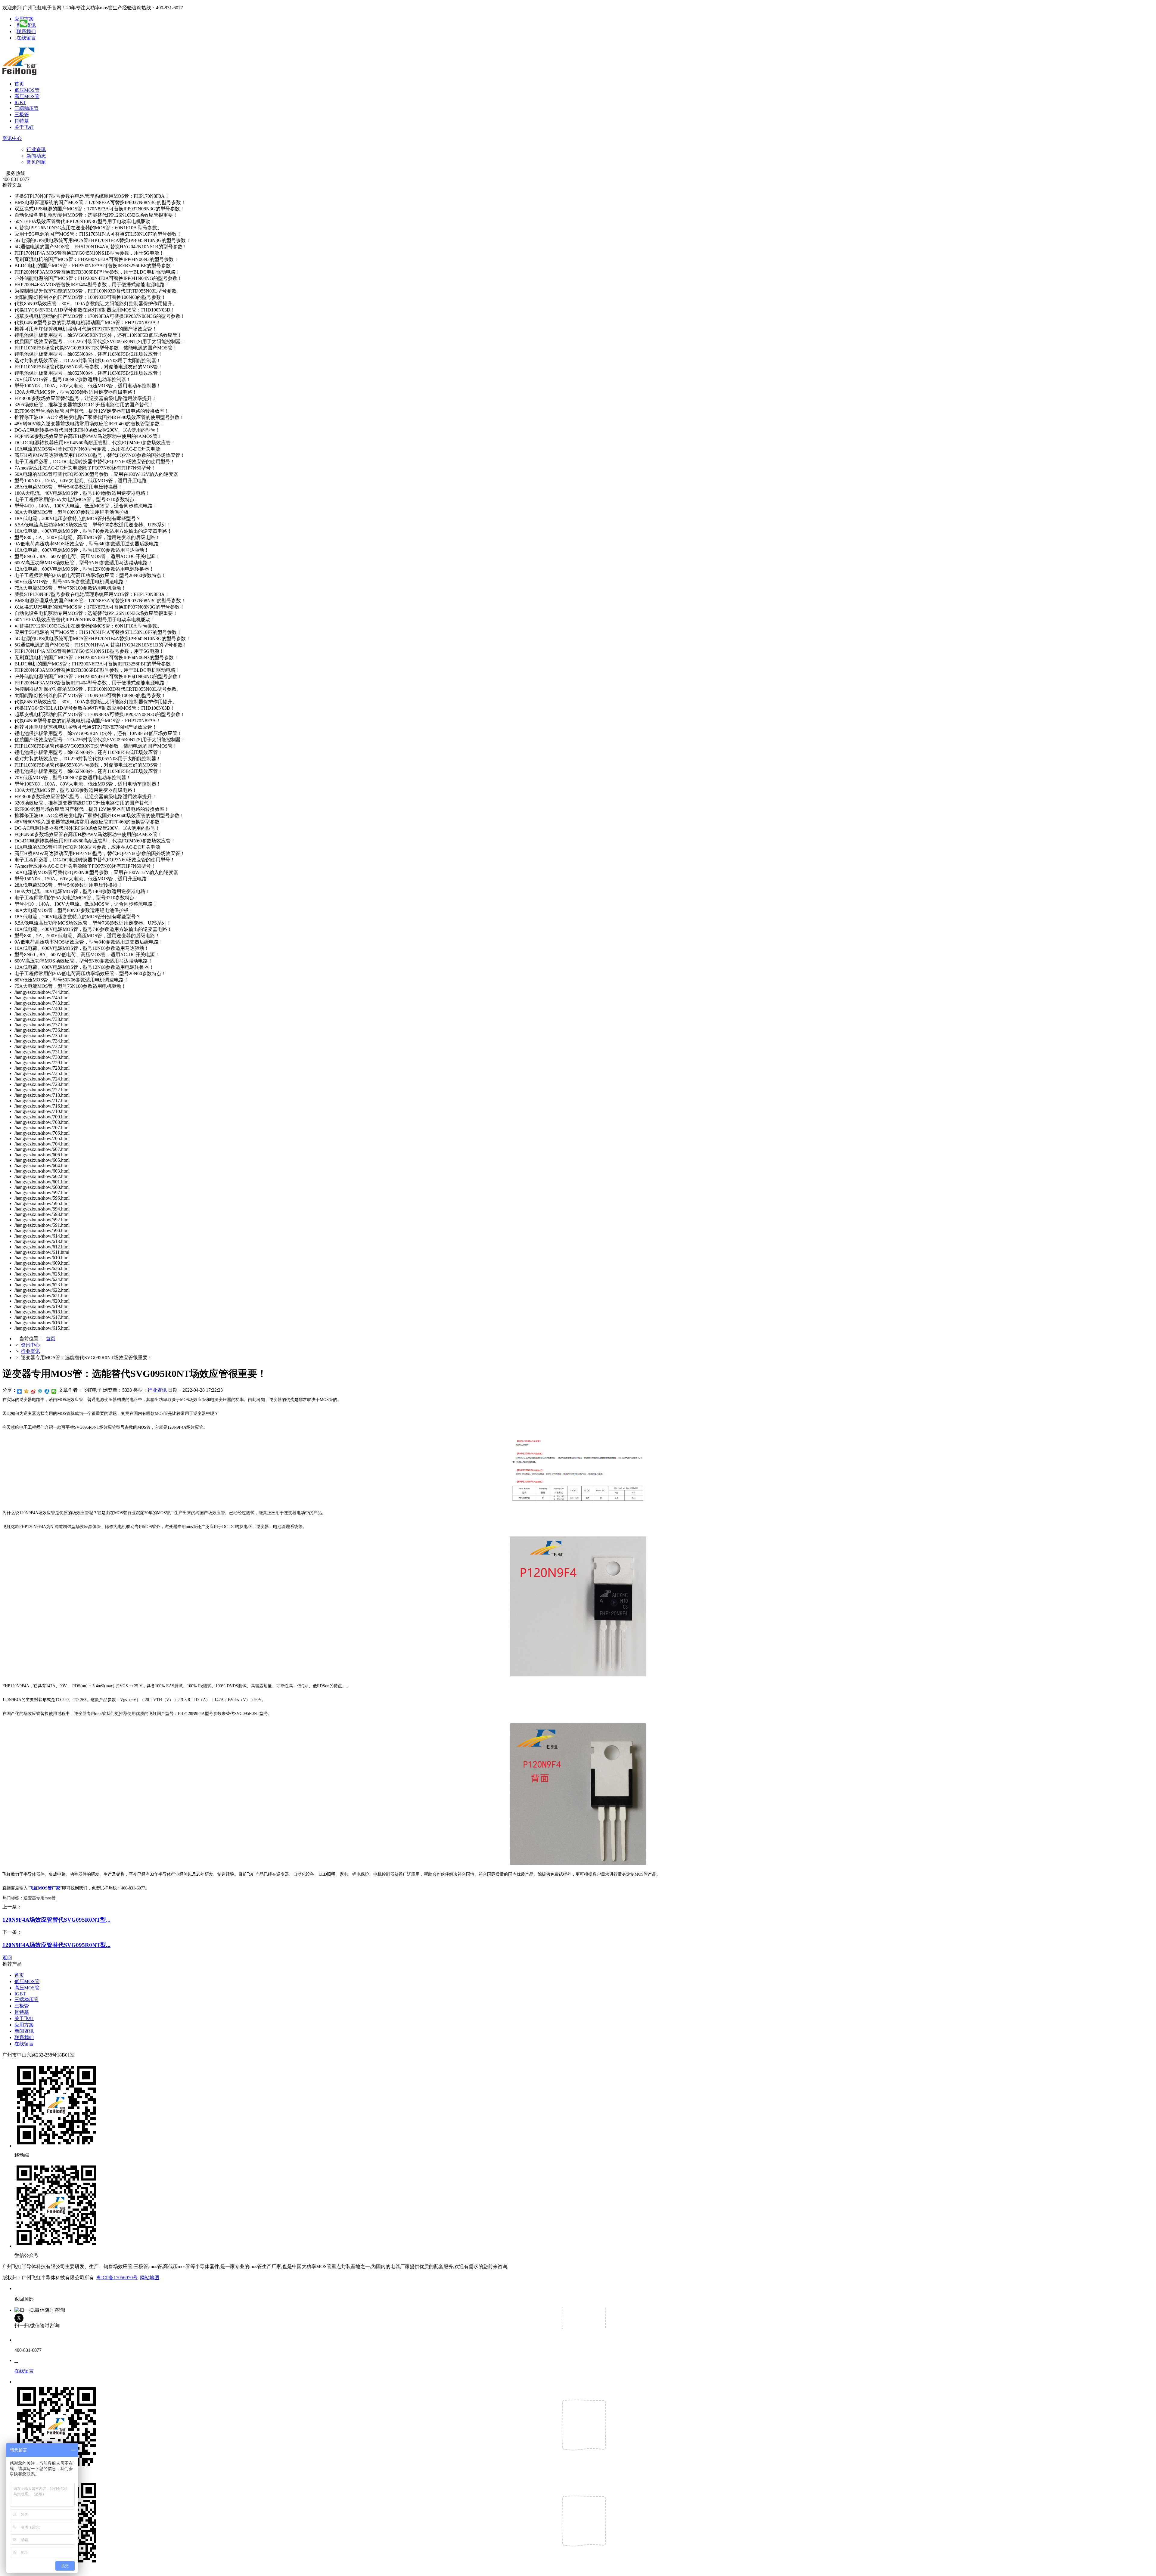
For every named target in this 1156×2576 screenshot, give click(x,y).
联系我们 (26, 31)
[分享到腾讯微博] (40, 1391)
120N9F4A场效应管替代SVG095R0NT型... (56, 1920)
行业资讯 (36, 149)
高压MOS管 (27, 96)
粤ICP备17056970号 (117, 2278)
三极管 (22, 115)
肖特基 (22, 121)
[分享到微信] (54, 1391)
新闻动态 (36, 156)
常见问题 (36, 162)
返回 (7, 1958)
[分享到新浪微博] (33, 1391)
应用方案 (24, 2025)
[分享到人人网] (47, 1391)
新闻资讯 (24, 2031)
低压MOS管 (27, 90)
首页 (19, 84)
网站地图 (150, 2278)
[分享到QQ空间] (26, 1391)
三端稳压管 (26, 108)
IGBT (20, 102)
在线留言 (26, 38)
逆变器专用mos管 (40, 1898)
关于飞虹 (24, 127)
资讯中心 (12, 138)
